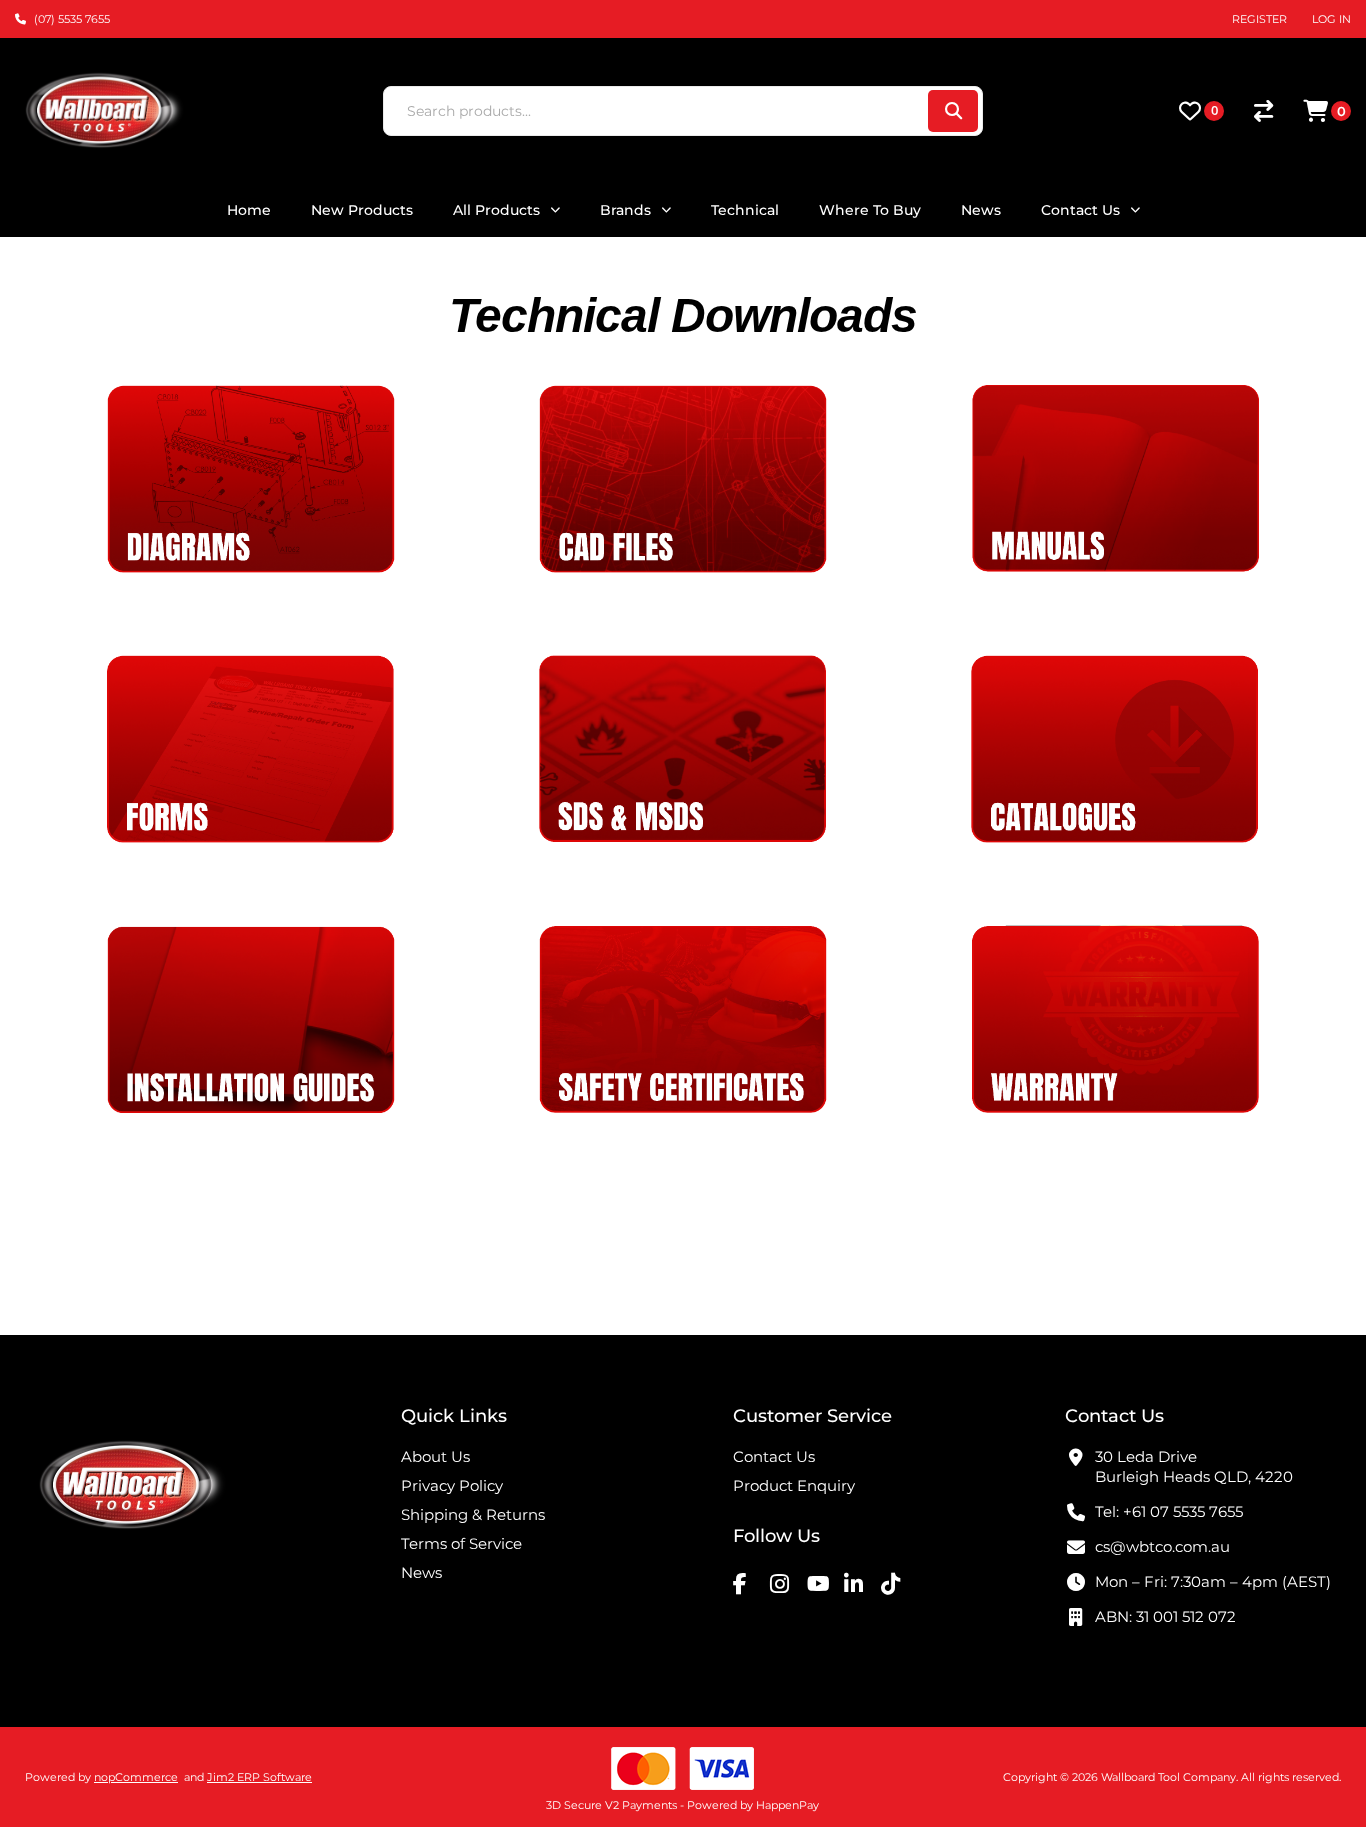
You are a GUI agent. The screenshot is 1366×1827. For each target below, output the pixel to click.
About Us (435, 1456)
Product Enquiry (794, 1485)
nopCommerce (136, 1777)
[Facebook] (749, 1583)
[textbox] (654, 111)
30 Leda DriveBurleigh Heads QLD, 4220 (1194, 1466)
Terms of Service (461, 1543)
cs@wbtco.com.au (1162, 1546)
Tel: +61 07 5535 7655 (1169, 1511)
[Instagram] (786, 1583)
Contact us (774, 1456)
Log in (1331, 19)
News (421, 1572)
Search (953, 111)
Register (1259, 19)
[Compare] (1263, 111)
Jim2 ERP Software (259, 1777)
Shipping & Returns (473, 1514)
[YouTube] (823, 1583)
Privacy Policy (452, 1485)
